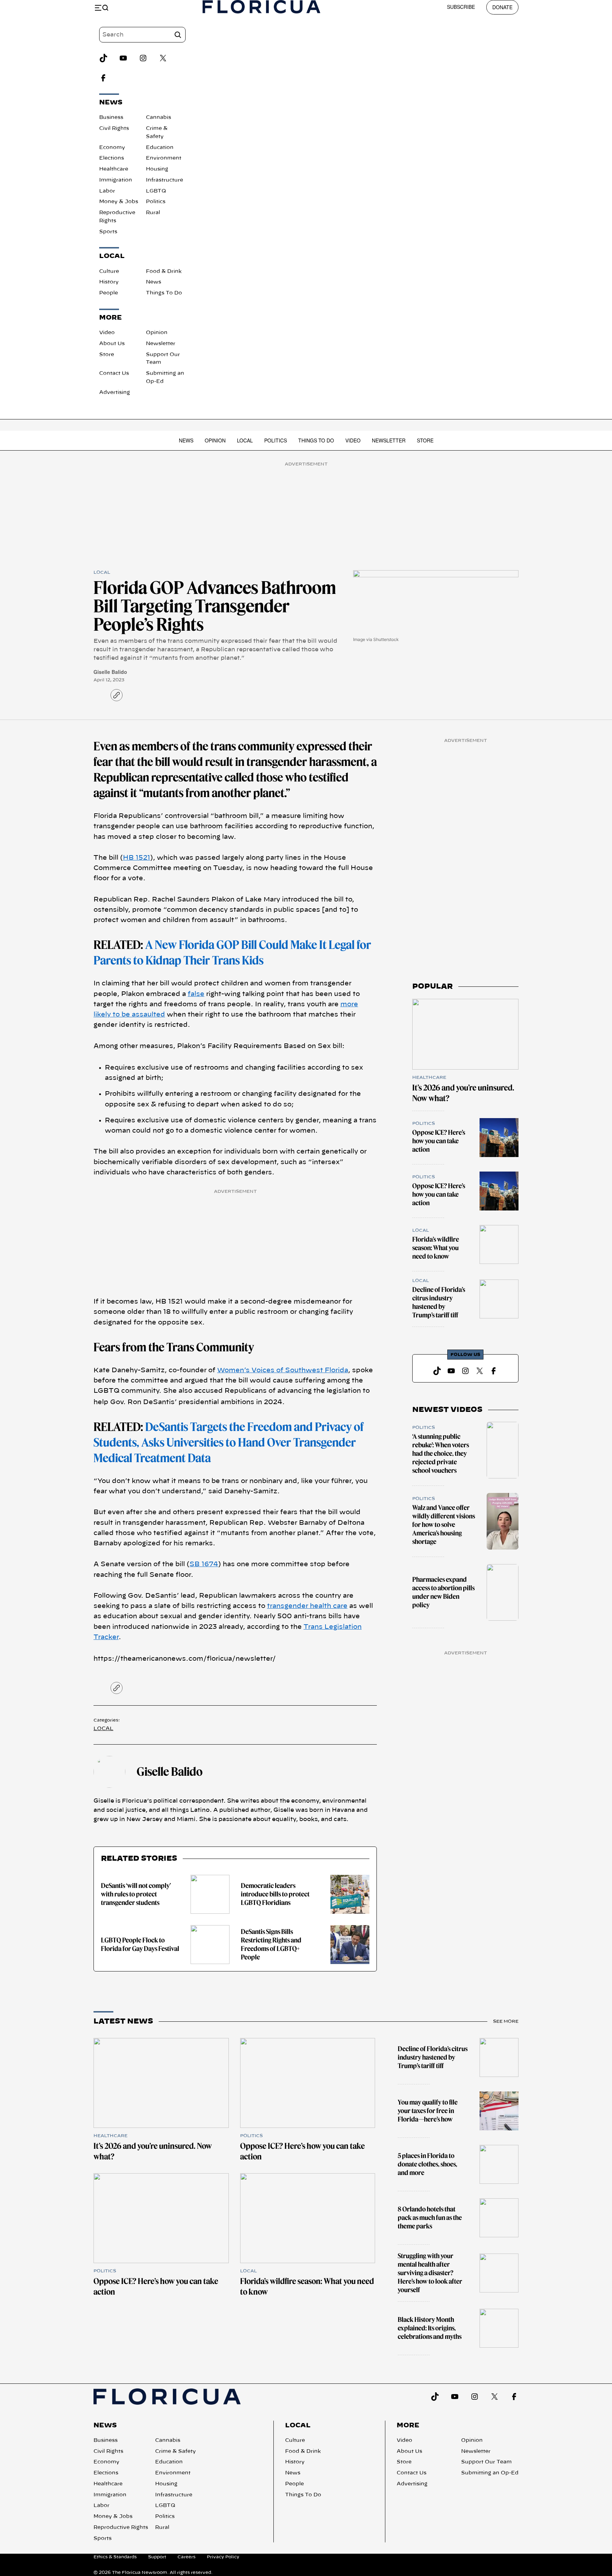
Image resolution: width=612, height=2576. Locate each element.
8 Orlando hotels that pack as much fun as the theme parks (430, 2218)
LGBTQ (156, 191)
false (196, 994)
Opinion (157, 333)
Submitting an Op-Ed (490, 2473)
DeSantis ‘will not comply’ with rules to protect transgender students (136, 1894)
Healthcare (114, 169)
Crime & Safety (175, 2451)
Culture (109, 271)
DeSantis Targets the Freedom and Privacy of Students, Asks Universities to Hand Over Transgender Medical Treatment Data (229, 1442)
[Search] (178, 35)
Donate (502, 7)
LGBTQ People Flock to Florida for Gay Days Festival (140, 1944)
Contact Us (114, 373)
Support (157, 2557)
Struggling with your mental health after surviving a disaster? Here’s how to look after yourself (430, 2273)
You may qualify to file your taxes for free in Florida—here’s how (428, 2111)
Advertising (115, 393)
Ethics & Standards (115, 2557)
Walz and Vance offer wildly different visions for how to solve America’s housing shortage (444, 1525)
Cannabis (158, 118)
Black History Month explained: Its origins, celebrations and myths (430, 2328)
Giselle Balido (110, 672)
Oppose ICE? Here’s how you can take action (439, 1141)
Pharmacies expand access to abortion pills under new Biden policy (443, 1592)
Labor (107, 191)
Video (107, 333)
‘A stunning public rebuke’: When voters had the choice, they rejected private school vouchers (441, 1453)
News (154, 282)
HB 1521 (137, 858)
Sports (108, 232)
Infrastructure (165, 180)
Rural (153, 213)
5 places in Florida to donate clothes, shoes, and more (427, 2164)
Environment (164, 158)
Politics (156, 202)
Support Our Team (486, 2462)
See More (506, 2021)
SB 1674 (204, 1564)
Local (245, 440)
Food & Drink (164, 271)
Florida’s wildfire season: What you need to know (436, 1248)
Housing (157, 169)
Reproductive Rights (121, 2528)
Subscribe (461, 7)
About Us (112, 344)
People (109, 293)
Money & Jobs (119, 202)
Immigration (116, 180)
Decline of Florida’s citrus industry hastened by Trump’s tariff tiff (439, 1302)
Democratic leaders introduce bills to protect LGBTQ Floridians (275, 1894)
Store (107, 355)
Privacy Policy (223, 2557)
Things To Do (164, 293)
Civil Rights (114, 128)
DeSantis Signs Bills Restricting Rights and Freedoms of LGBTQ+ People (271, 1944)
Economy (112, 148)
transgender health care (307, 1606)
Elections (112, 158)
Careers (186, 2557)
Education (160, 148)
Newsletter (161, 344)
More (408, 2426)
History (109, 282)
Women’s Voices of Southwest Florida (283, 1370)
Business (111, 118)
